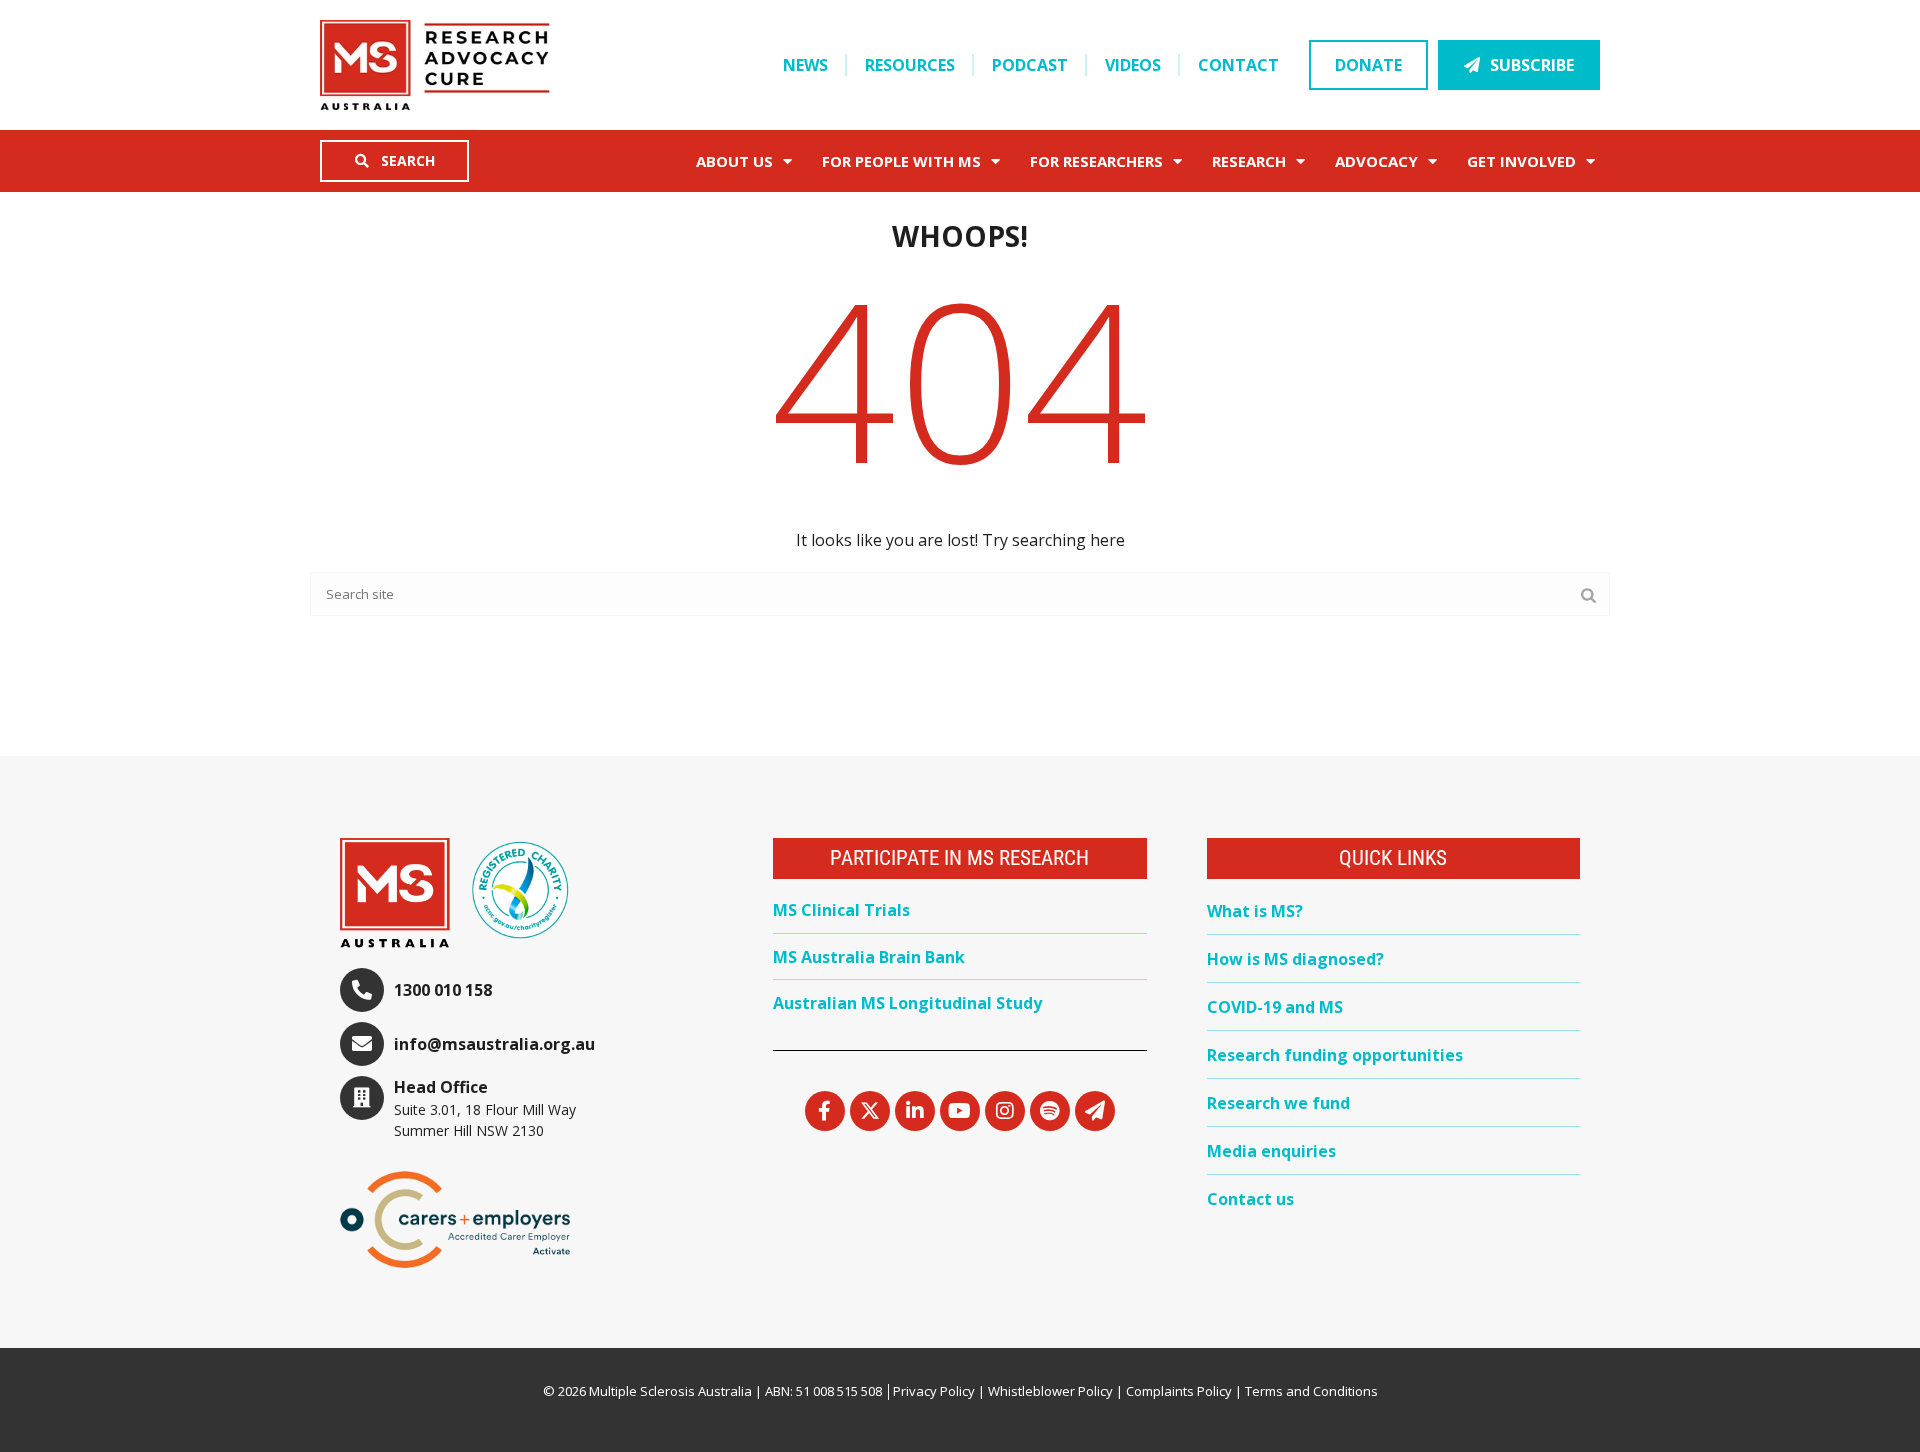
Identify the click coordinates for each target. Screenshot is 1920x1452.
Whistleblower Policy (1050, 1391)
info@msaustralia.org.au (494, 1044)
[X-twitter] (870, 1111)
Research (1249, 161)
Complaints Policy (1179, 1391)
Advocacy (1376, 161)
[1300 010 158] (362, 990)
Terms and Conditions (1311, 1391)
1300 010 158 (443, 990)
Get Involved (1521, 161)
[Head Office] (362, 1098)
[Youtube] (960, 1111)
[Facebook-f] (825, 1111)
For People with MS (901, 161)
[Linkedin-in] (915, 1111)
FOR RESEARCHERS (1096, 161)
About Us (734, 161)
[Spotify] (1050, 1111)
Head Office (441, 1087)
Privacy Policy (934, 1391)
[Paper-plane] (1095, 1111)
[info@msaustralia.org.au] (362, 1044)
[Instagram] (1005, 1111)
